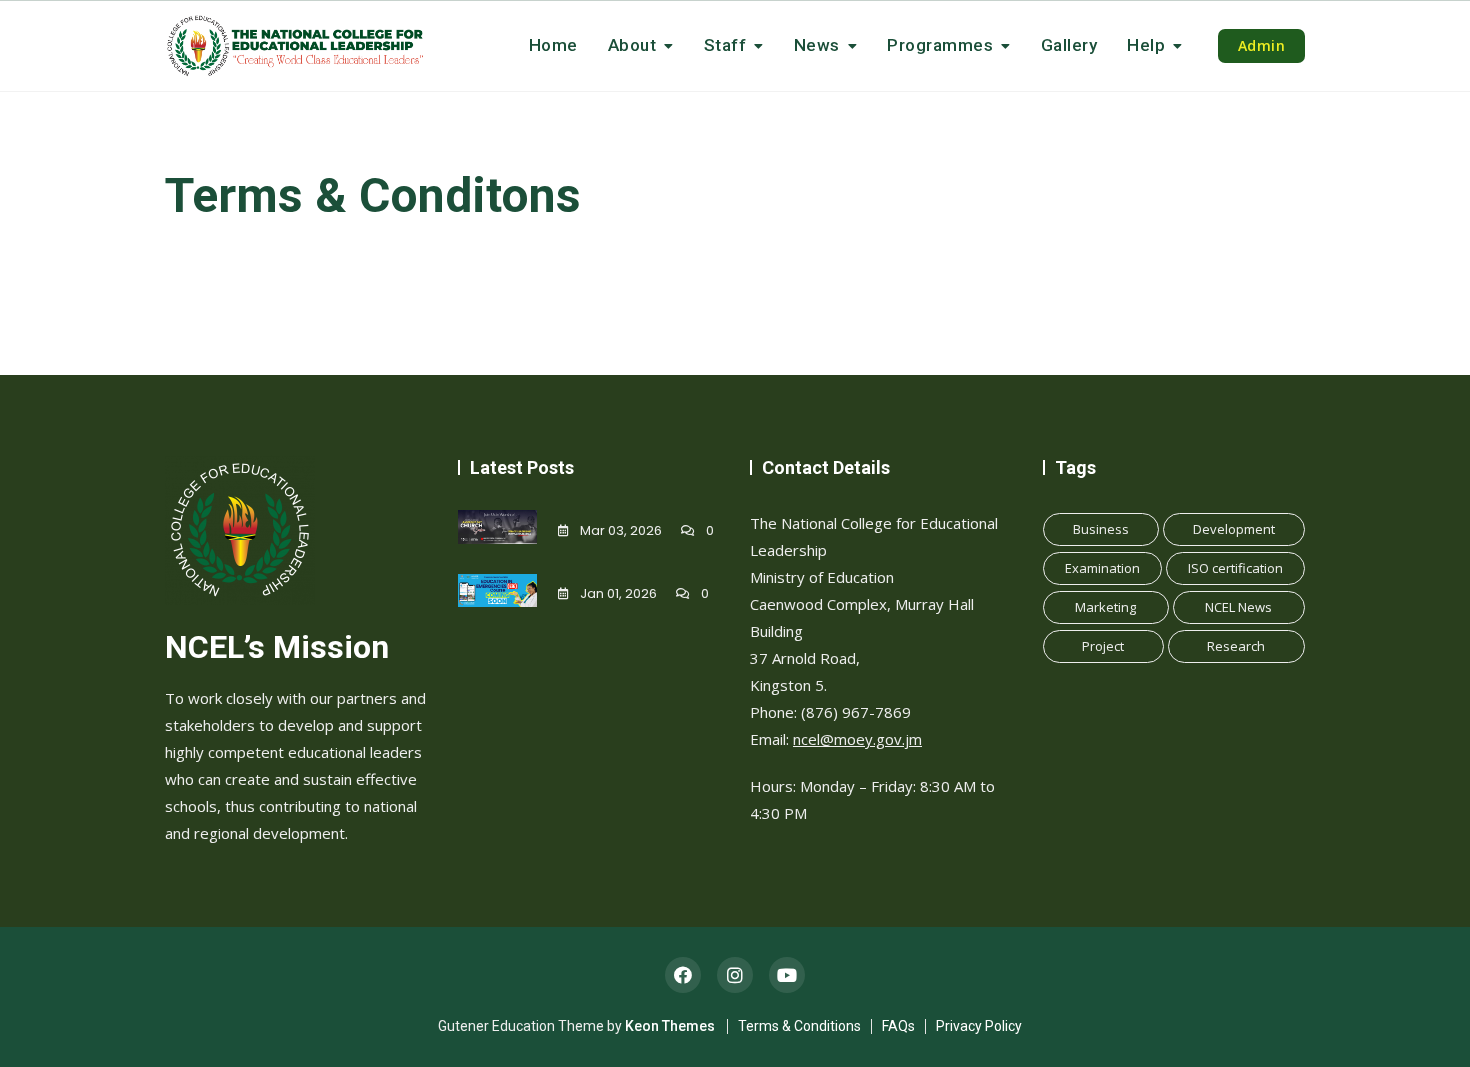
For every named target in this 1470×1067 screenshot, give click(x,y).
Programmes (940, 45)
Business (1101, 529)
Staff (725, 45)
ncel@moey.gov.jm (857, 739)
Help (1146, 45)
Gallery (1069, 45)
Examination (1102, 568)
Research (1236, 646)
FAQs (898, 1026)
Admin (1262, 45)
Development (1234, 529)
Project (1103, 646)
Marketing (1105, 607)
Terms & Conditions (799, 1026)
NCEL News (1238, 607)
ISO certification (1235, 568)
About (632, 45)
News (817, 45)
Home (553, 45)
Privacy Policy (979, 1026)
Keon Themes (670, 1026)
